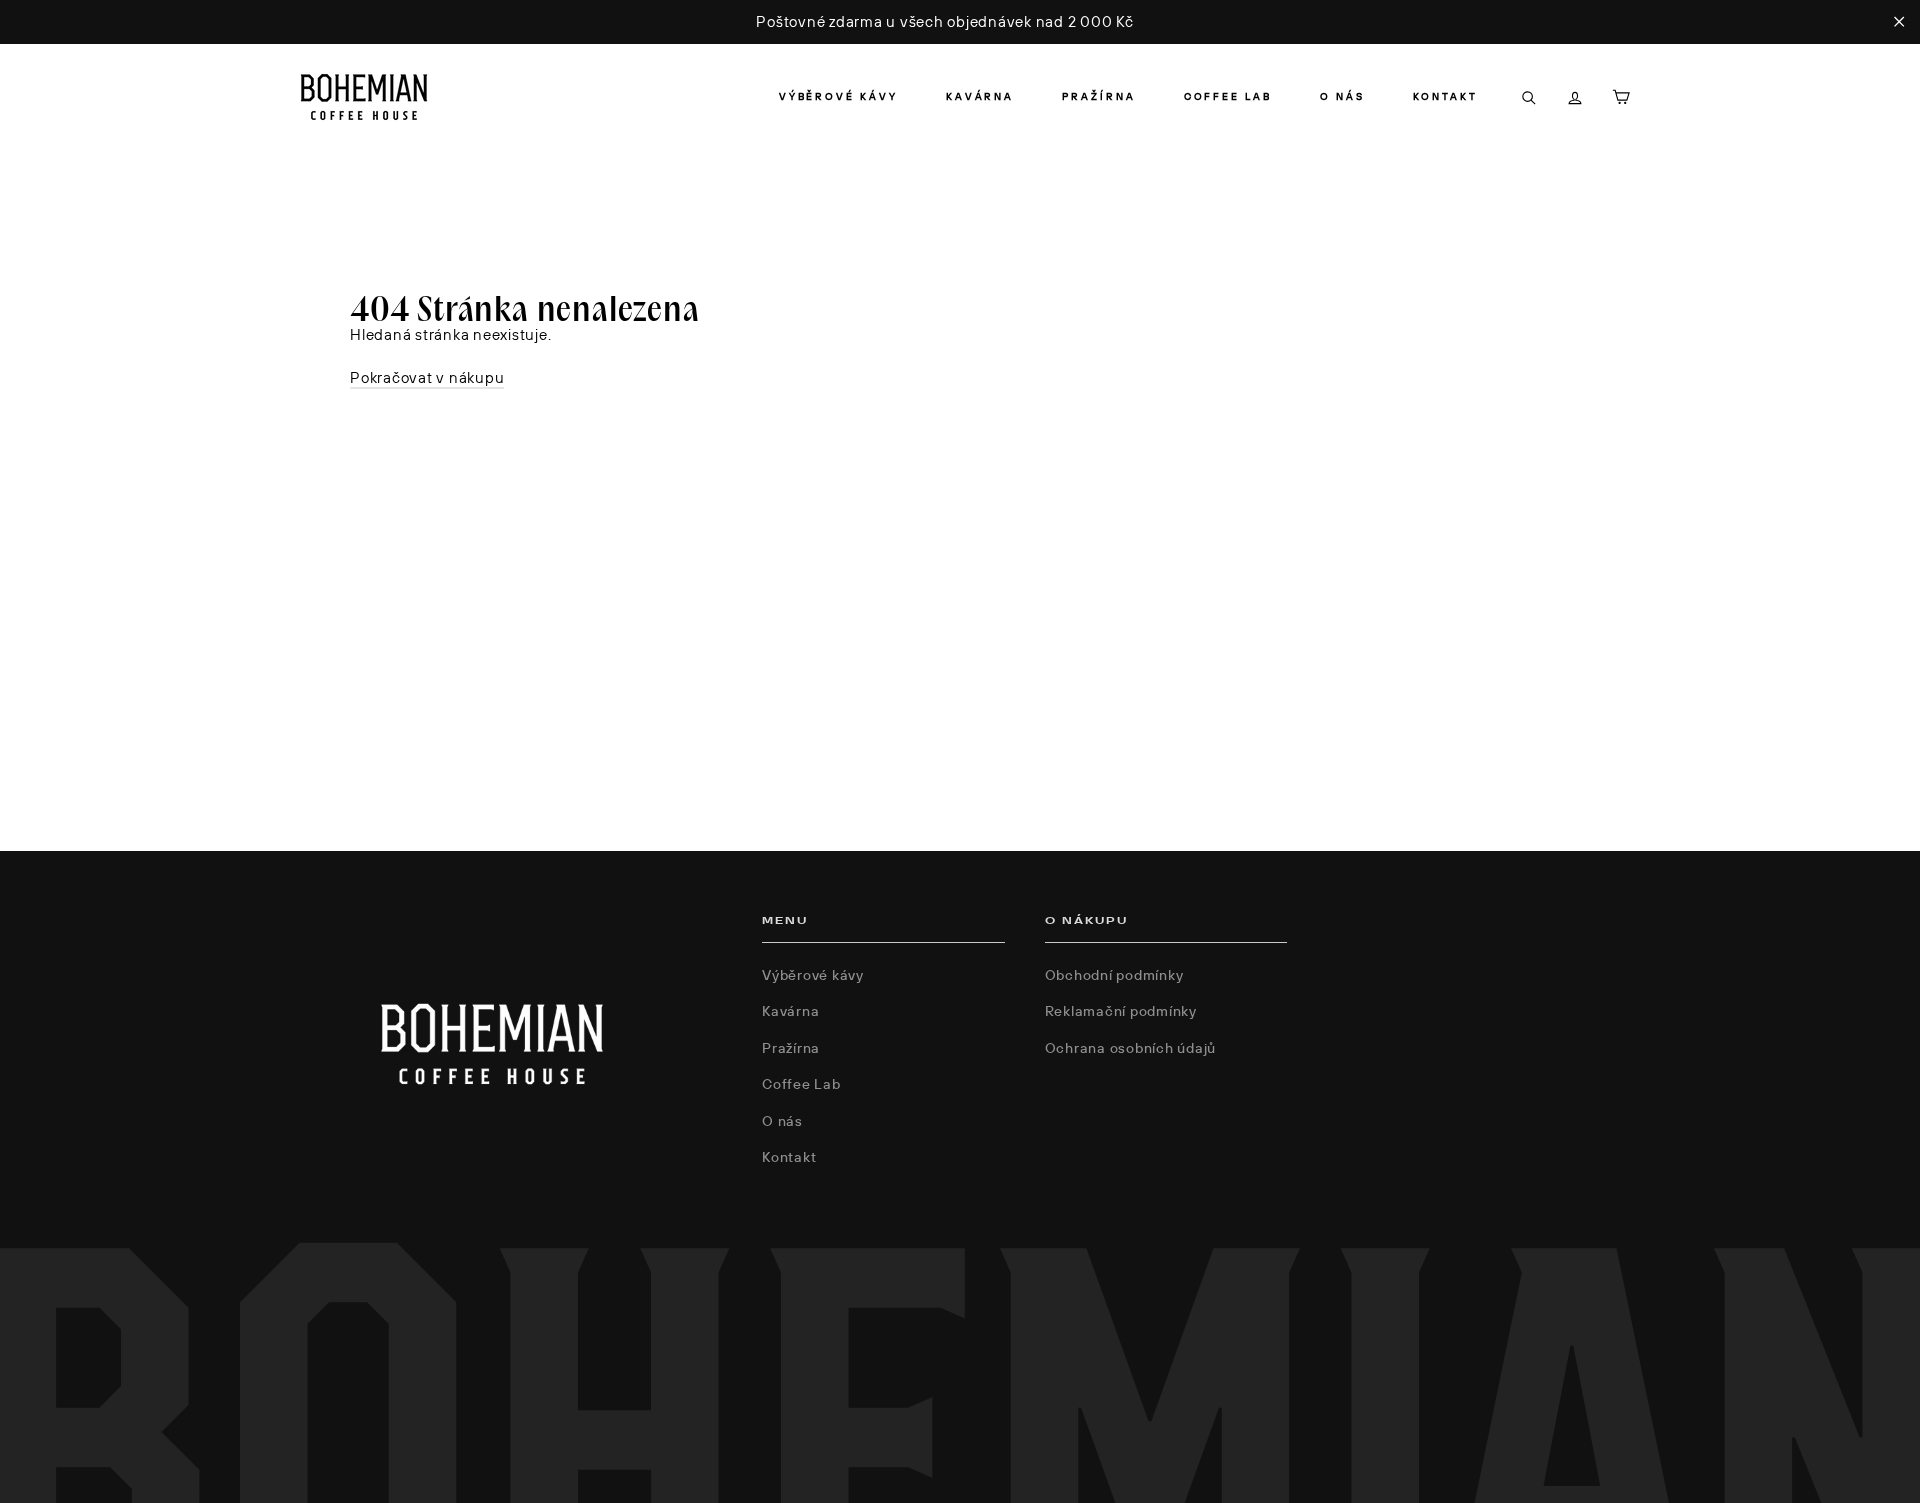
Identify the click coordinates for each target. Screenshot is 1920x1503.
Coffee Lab (801, 1084)
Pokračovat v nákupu (427, 377)
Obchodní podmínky (1114, 975)
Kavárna (980, 96)
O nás (1342, 96)
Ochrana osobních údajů (1131, 1048)
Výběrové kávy (838, 96)
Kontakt (1445, 96)
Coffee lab (1228, 96)
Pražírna (1098, 96)
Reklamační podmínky (1121, 1011)
